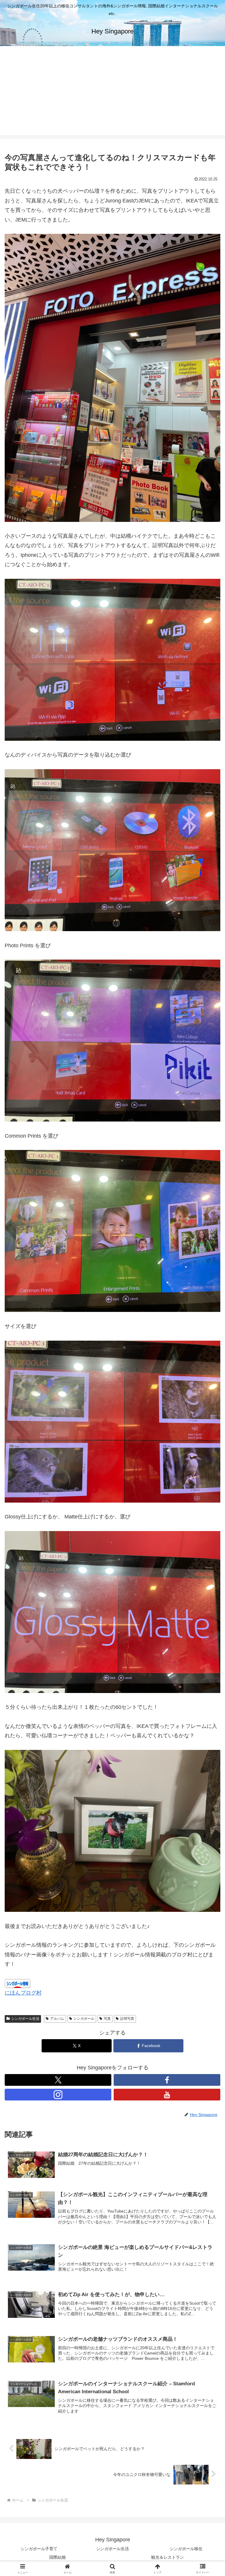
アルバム (57, 2019)
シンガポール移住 (186, 2549)
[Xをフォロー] (58, 2080)
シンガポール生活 (25, 2019)
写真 (107, 2019)
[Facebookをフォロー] (167, 2080)
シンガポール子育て (39, 2549)
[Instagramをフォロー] (58, 2095)
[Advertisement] (112, 94)
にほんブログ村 (23, 1993)
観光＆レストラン (168, 2557)
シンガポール (84, 2019)
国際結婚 (57, 2557)
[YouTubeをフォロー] (167, 2095)
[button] (208, 1464)
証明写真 (127, 2019)
